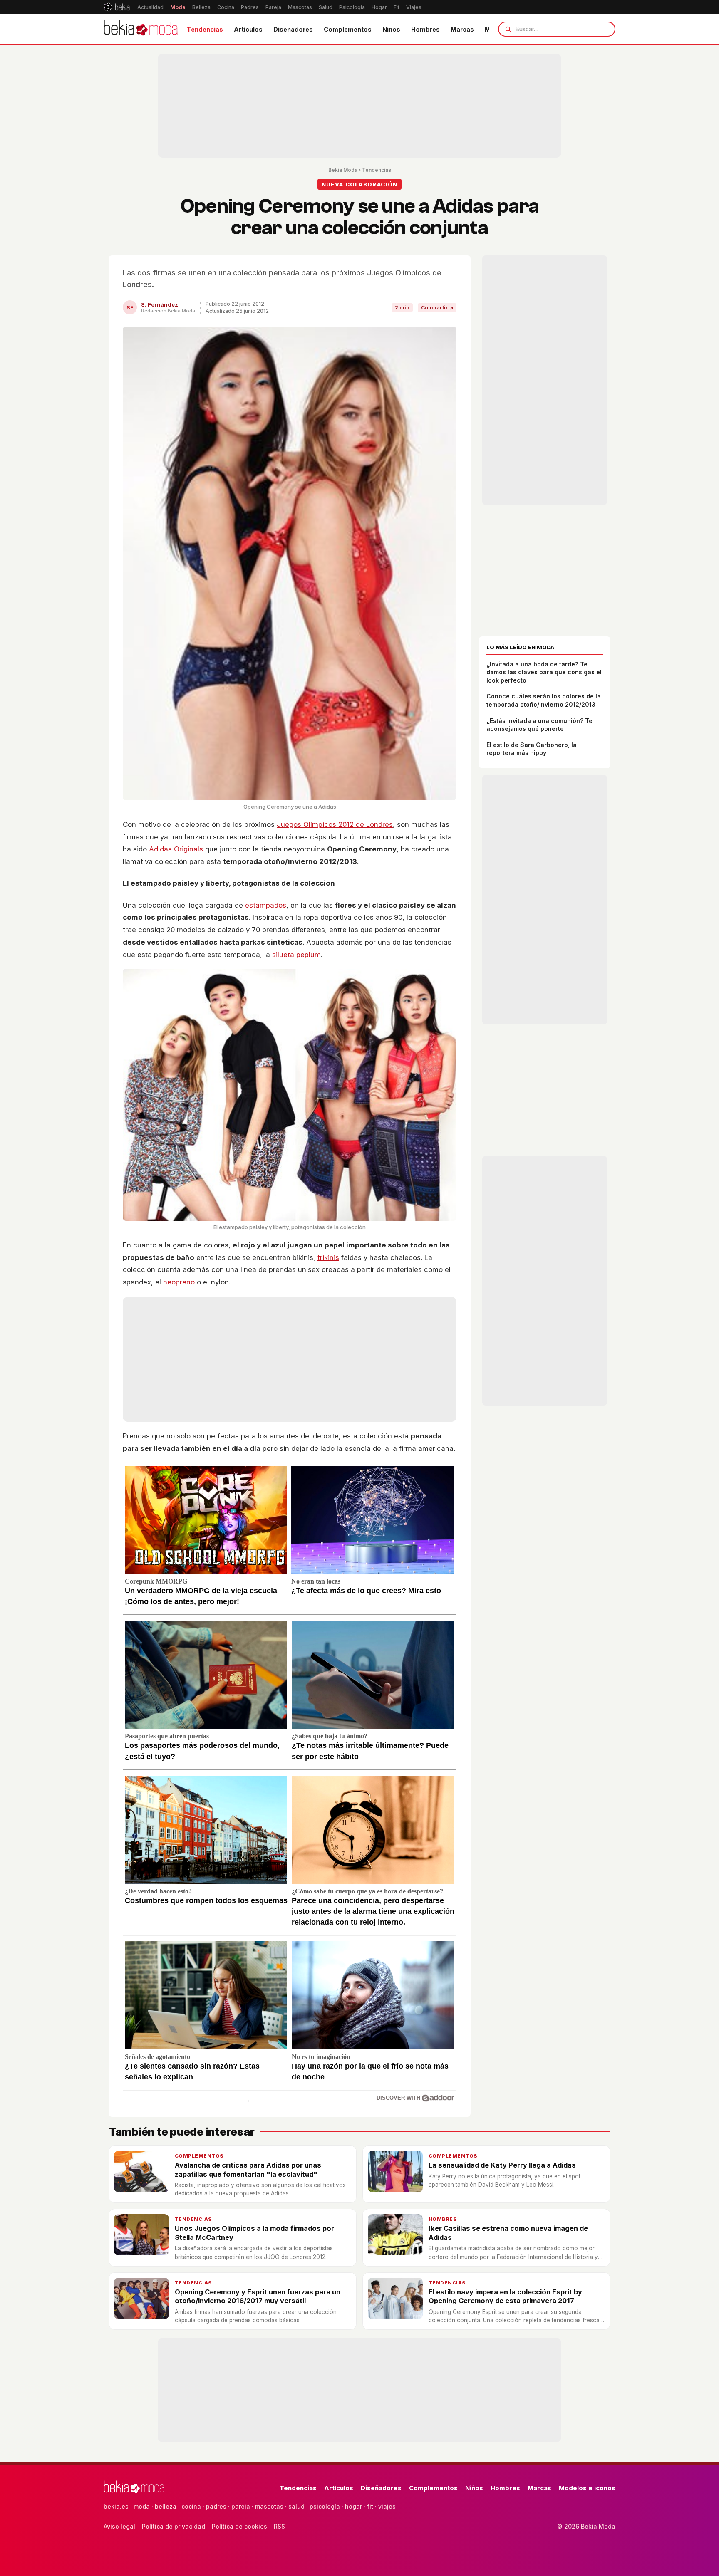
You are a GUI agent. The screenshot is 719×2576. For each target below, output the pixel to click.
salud (296, 2506)
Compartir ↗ (437, 308)
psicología (325, 2506)
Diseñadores (293, 29)
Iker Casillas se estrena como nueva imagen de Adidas (508, 2233)
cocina (191, 2506)
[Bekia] (117, 7)
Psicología (352, 7)
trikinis (328, 1257)
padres (216, 2506)
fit (370, 2506)
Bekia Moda (343, 170)
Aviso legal (119, 2526)
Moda (178, 7)
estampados (266, 905)
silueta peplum (296, 955)
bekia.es (116, 2506)
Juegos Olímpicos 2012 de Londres (335, 824)
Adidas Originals (176, 849)
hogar (353, 2506)
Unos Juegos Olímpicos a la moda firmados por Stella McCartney (254, 2233)
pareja (241, 2506)
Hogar (379, 7)
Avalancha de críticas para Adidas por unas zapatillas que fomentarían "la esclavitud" (248, 2169)
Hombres (425, 29)
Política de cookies (239, 2526)
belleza (166, 2506)
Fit (397, 7)
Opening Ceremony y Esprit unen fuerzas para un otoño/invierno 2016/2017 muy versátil (258, 2296)
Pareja (273, 7)
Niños (391, 29)
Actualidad (150, 7)
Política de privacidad (174, 2526)
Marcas (462, 29)
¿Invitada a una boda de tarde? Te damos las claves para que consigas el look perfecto (544, 672)
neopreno (179, 1282)
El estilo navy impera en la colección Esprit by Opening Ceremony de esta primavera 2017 (505, 2296)
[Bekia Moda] (141, 29)
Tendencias (205, 29)
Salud (326, 7)
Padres (250, 7)
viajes (387, 2506)
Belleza (201, 7)
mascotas (269, 2506)
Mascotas (300, 7)
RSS (279, 2526)
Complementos (348, 29)
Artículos (248, 29)
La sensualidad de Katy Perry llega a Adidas (502, 2165)
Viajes (414, 7)
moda (142, 2506)
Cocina (226, 7)
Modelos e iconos (587, 2488)
